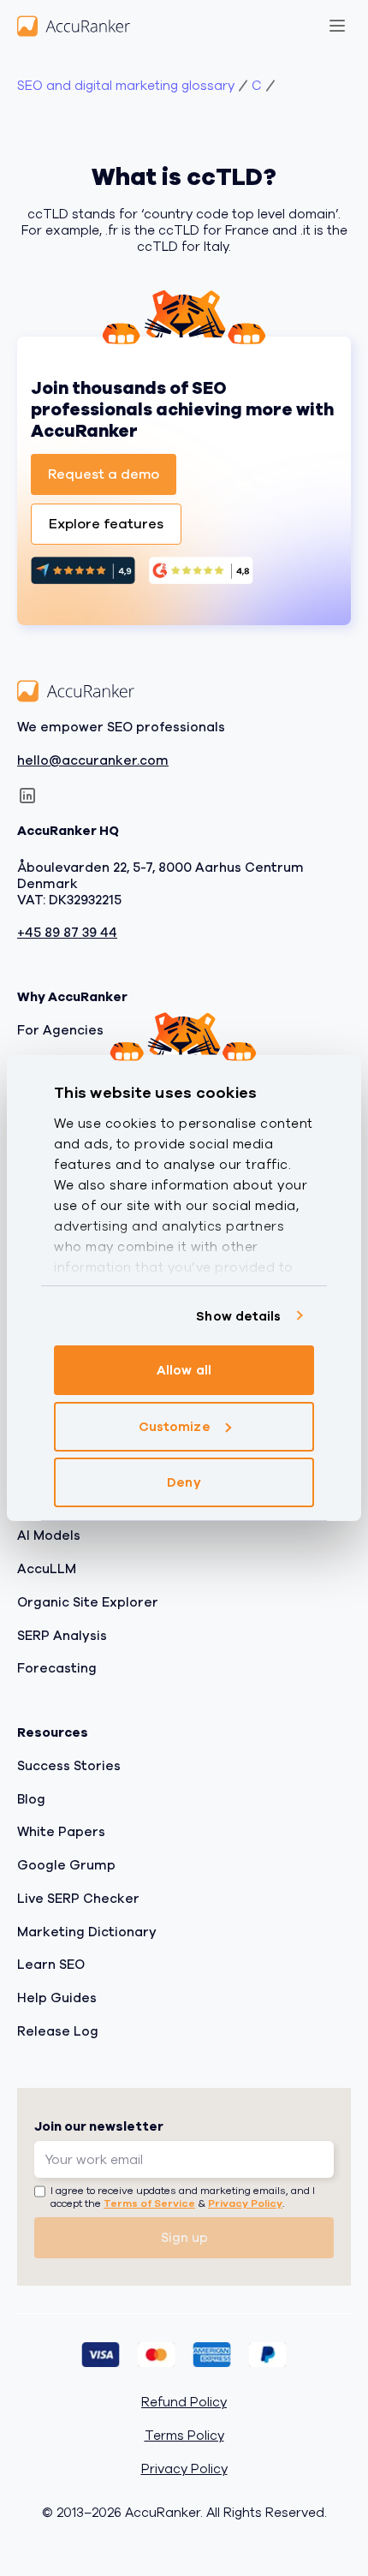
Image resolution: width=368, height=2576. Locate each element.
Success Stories (69, 1766)
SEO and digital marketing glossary (126, 86)
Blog (31, 1799)
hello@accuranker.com (93, 761)
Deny (184, 1482)
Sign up (184, 2238)
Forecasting (57, 1669)
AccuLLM (47, 1570)
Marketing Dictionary (87, 1932)
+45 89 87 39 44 (67, 934)
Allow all (184, 1370)
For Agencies (60, 1030)
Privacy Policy (245, 2204)
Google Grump (66, 1866)
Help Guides (57, 1999)
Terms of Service (149, 2204)
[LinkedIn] (27, 796)
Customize (175, 1427)
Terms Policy (184, 2437)
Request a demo (104, 474)
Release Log (58, 2031)
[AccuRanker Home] (74, 26)
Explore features (106, 524)
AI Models (49, 1536)
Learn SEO (51, 1965)
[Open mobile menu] (337, 26)
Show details (238, 1316)
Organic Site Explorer (88, 1602)
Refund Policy (184, 2403)
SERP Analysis (62, 1636)
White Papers (61, 1833)
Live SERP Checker (78, 1899)
